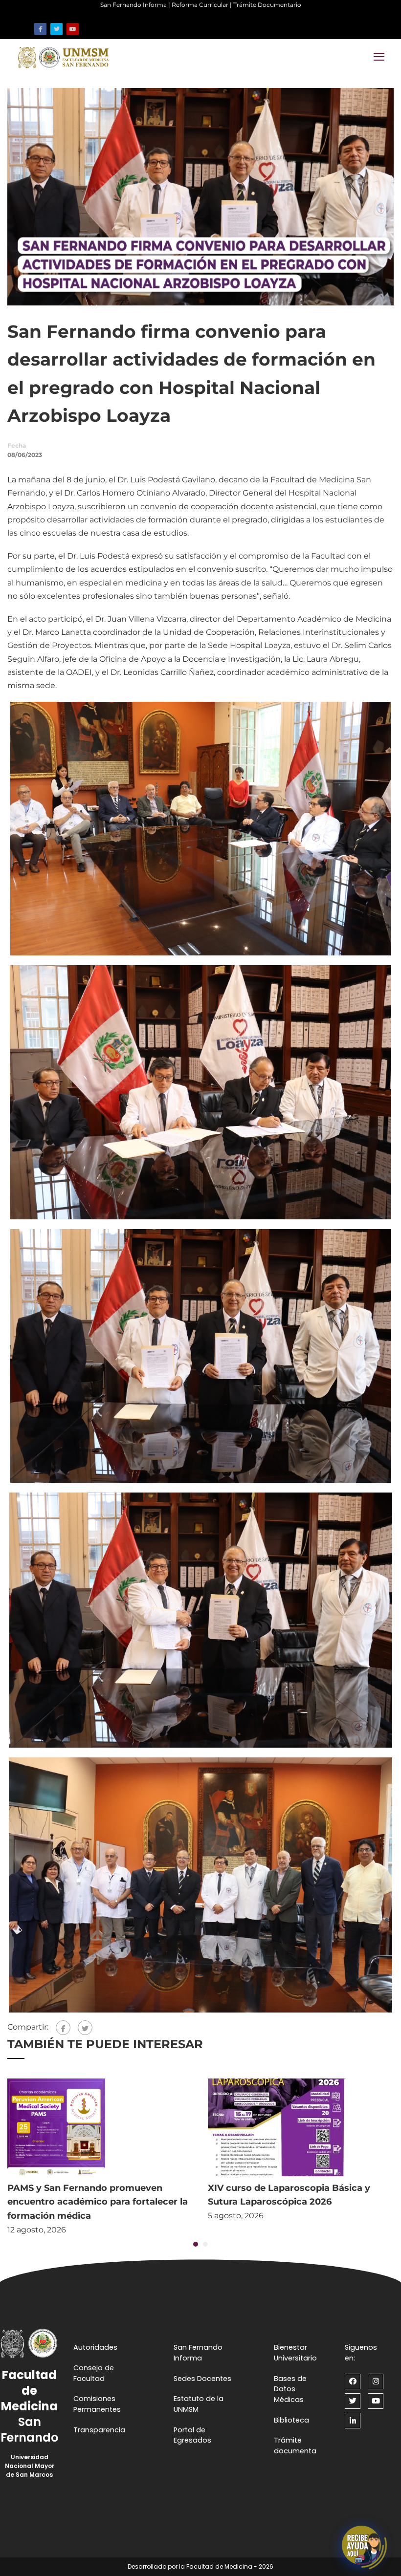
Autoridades (95, 2347)
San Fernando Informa (134, 5)
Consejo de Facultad (94, 2373)
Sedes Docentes (202, 2379)
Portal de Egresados (192, 2435)
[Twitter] (85, 2028)
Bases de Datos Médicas (290, 2389)
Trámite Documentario (267, 5)
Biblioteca (291, 2420)
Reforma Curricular (200, 5)
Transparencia (99, 2430)
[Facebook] (63, 2028)
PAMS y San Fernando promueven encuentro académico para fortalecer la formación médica (98, 2202)
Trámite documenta (295, 2446)
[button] (196, 2244)
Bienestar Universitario (295, 2353)
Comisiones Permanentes (97, 2404)
